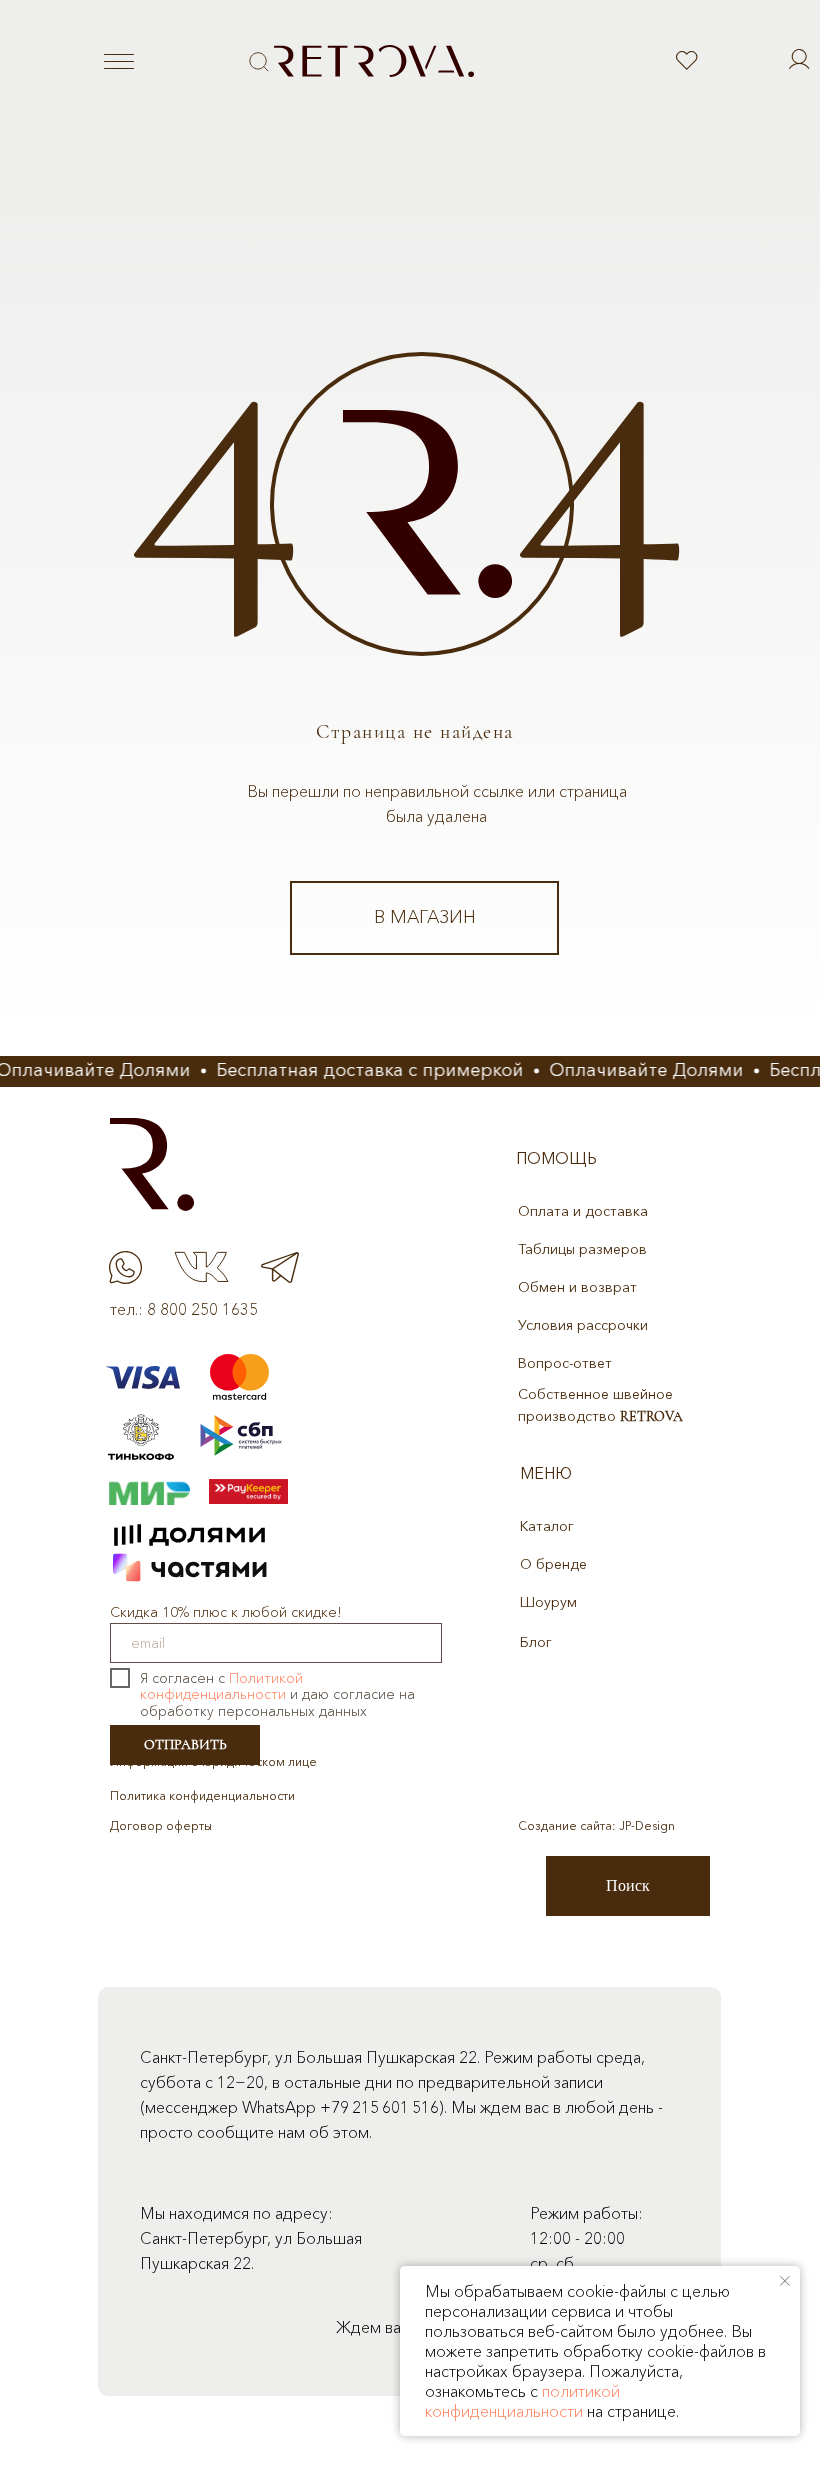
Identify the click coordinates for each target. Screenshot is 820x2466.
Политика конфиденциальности (202, 1795)
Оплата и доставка (583, 1211)
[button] (259, 62)
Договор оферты (161, 1825)
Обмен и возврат (577, 1287)
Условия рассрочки (583, 1325)
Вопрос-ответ (565, 1363)
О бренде (553, 1564)
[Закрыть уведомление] (785, 2281)
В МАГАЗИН (425, 917)
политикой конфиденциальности (522, 2401)
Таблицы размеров (582, 1249)
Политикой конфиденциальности (221, 1686)
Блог (536, 1642)
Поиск (628, 1885)
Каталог (547, 1526)
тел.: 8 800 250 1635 (184, 1309)
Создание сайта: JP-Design (596, 1825)
